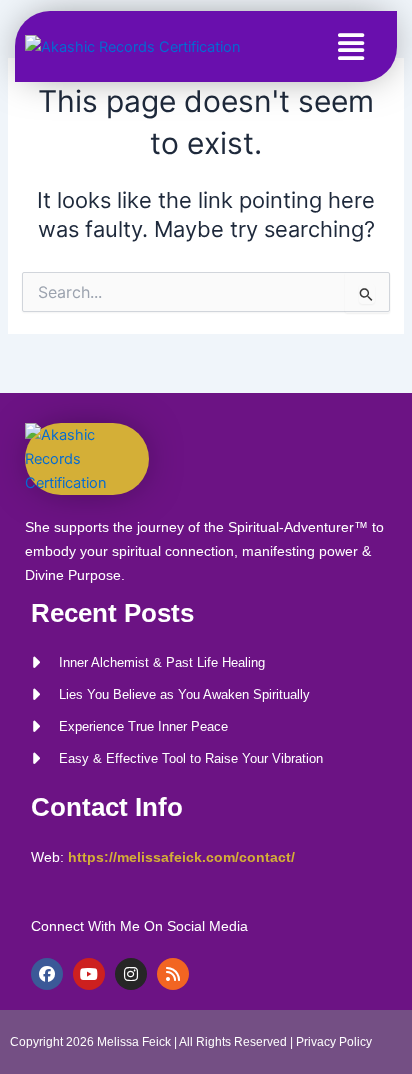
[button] (351, 46)
